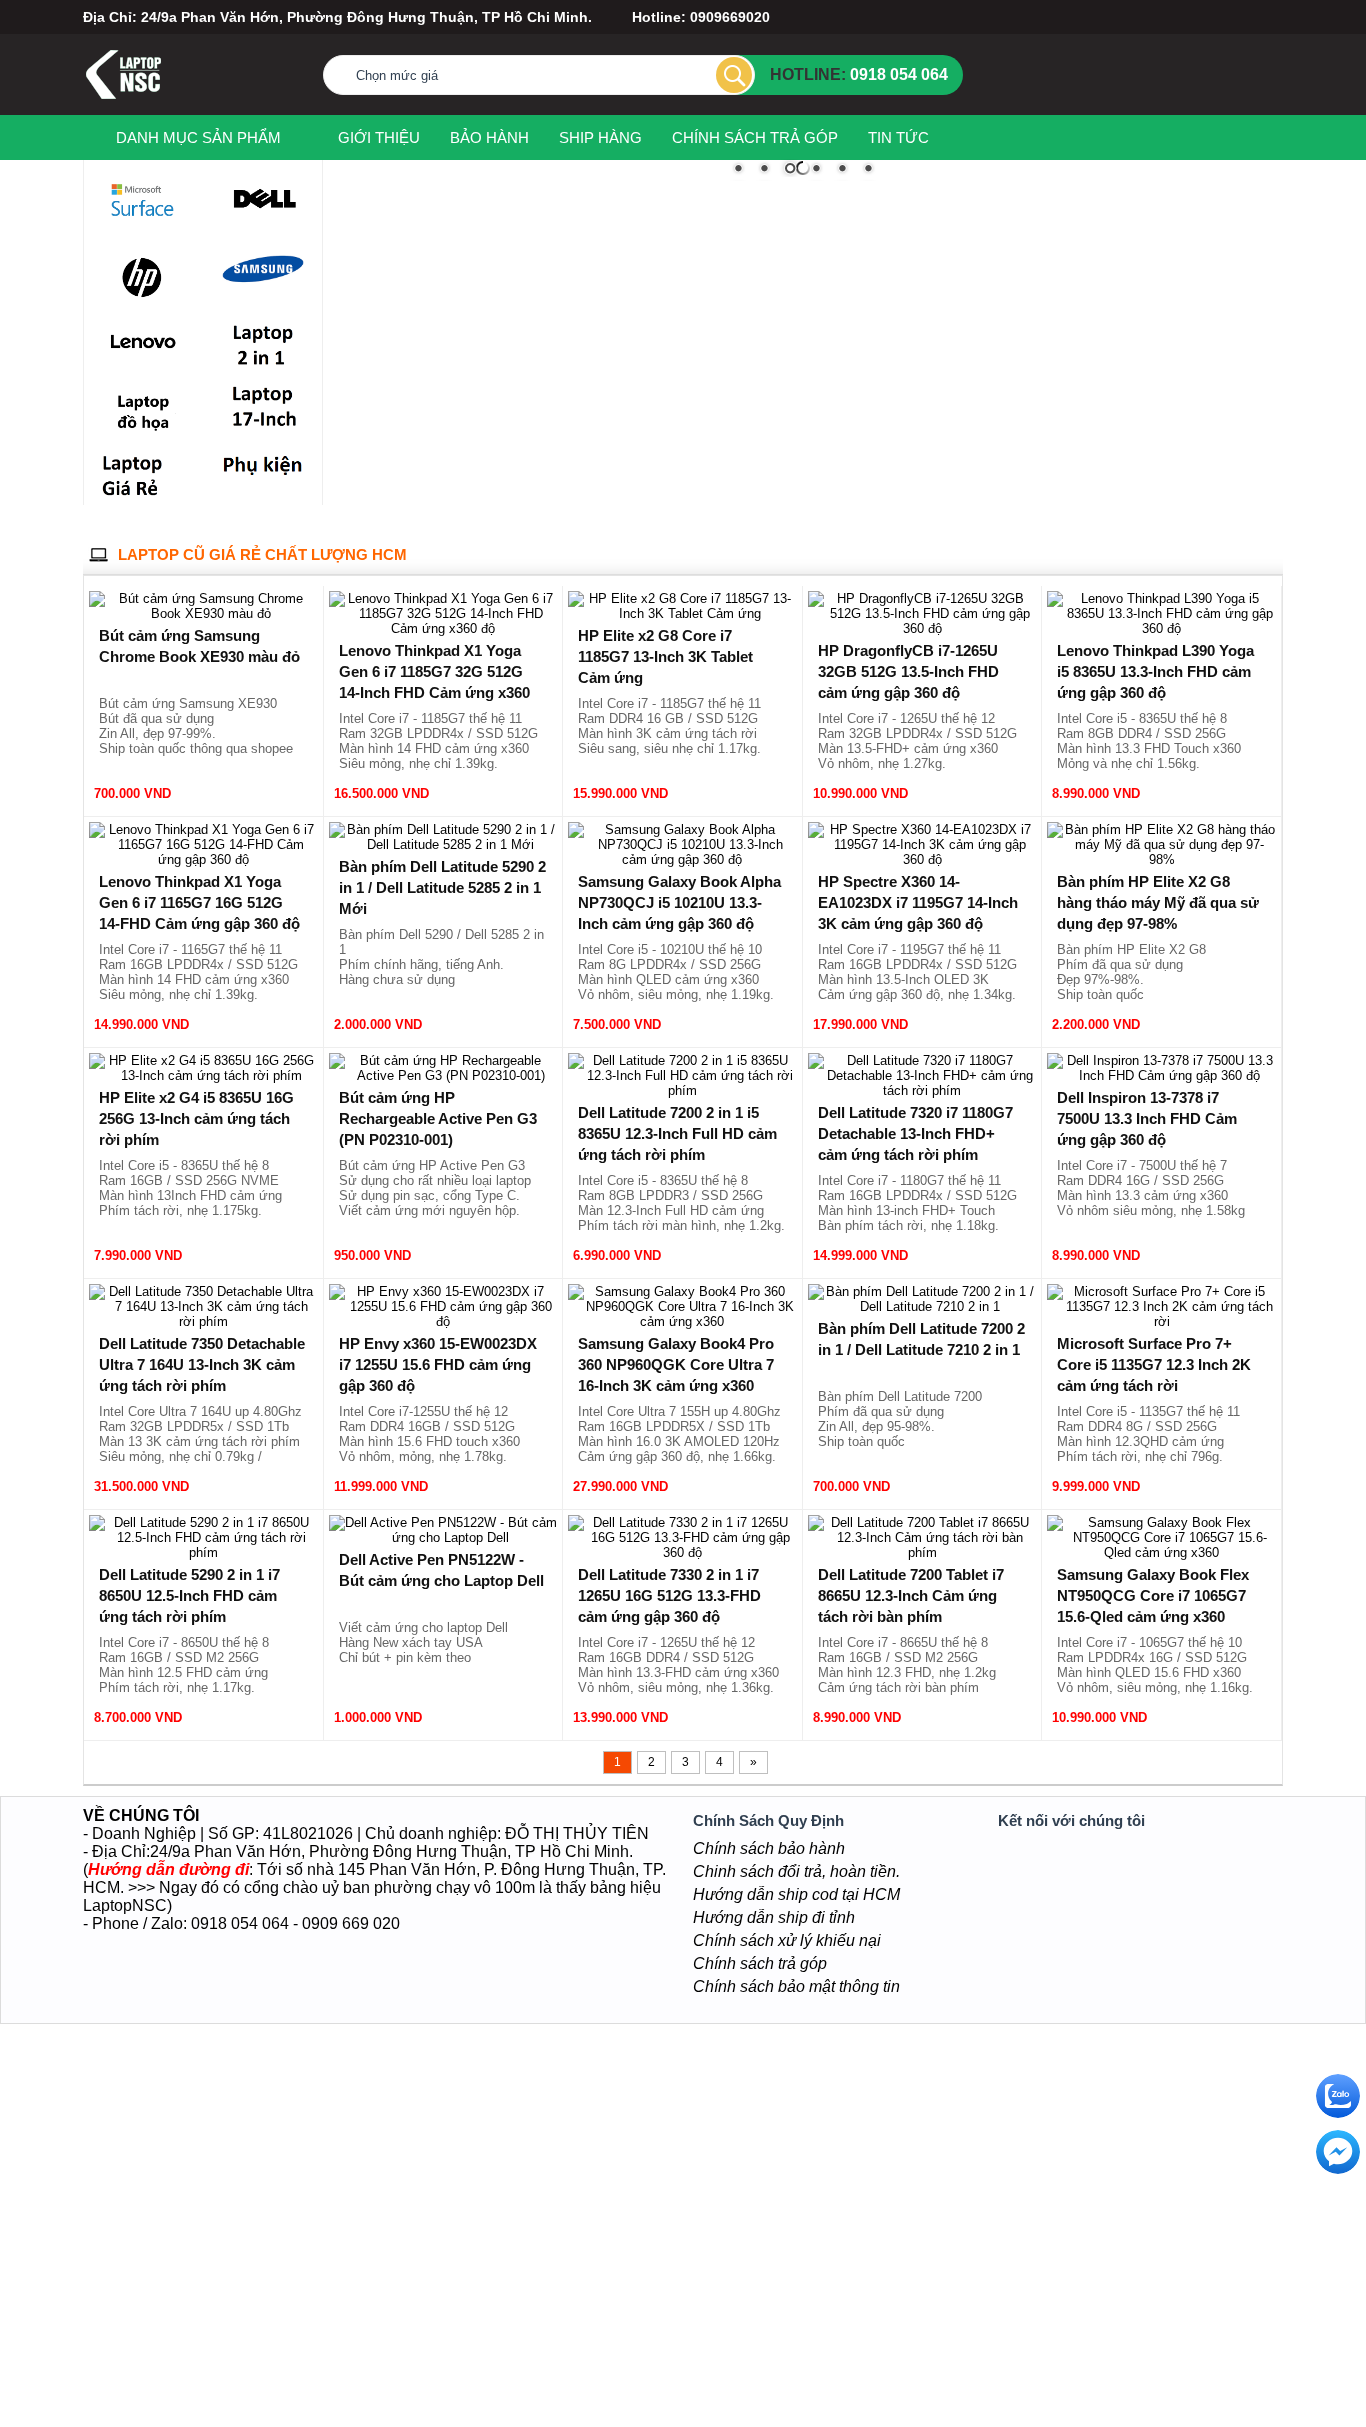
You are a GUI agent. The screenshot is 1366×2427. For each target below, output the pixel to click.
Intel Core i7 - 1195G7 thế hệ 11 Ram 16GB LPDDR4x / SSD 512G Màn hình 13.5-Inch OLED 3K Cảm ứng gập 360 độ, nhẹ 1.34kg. (917, 972)
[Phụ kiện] (263, 474)
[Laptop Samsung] (263, 272)
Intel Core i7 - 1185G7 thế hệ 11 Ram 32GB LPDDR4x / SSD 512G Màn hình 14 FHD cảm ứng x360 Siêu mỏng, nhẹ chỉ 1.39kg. (438, 741)
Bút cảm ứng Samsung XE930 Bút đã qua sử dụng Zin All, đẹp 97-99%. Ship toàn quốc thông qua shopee (196, 726)
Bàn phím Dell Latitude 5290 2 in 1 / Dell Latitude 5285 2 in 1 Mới (442, 887)
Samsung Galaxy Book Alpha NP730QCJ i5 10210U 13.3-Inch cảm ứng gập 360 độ (679, 902)
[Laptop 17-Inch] (263, 409)
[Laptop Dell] (263, 200)
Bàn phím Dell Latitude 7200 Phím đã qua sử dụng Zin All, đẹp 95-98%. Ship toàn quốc (900, 1419)
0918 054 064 (899, 74)
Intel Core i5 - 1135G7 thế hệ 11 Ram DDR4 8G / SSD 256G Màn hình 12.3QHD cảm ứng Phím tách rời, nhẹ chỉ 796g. (1148, 1434)
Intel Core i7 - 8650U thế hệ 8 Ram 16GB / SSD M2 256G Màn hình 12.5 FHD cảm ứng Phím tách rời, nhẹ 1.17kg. (184, 1665)
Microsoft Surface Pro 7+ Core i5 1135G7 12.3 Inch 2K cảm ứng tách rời (1154, 1364)
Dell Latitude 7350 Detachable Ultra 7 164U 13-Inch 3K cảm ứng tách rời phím (202, 1364)
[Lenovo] (142, 344)
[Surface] (142, 201)
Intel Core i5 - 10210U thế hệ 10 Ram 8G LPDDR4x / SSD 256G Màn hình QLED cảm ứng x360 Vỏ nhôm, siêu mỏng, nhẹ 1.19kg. (676, 972)
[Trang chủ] (92, 137)
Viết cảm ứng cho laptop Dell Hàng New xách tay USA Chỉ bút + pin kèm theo (423, 1642)
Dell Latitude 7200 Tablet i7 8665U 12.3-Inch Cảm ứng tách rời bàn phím (911, 1595)
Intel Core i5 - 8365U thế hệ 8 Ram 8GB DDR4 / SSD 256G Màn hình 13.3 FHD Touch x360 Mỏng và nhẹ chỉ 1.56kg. (1149, 741)
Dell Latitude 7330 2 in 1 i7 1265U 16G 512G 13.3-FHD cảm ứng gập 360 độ (669, 1595)
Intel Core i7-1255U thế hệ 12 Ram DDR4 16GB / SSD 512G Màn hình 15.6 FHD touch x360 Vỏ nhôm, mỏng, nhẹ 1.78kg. (429, 1434)
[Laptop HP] (142, 279)
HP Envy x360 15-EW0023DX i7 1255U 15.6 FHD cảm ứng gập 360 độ (438, 1364)
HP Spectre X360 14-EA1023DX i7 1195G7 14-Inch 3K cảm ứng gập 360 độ (918, 902)
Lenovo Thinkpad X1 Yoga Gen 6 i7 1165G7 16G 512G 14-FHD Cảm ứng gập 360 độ (199, 902)
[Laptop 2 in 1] (263, 344)
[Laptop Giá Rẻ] (142, 474)
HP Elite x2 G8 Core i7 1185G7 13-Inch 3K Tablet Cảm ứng (665, 656)
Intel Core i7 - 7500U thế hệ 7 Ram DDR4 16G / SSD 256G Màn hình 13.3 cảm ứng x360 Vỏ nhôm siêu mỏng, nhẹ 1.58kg (1151, 1188)
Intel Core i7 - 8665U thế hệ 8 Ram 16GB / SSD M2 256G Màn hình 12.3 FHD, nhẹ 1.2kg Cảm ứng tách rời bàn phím (907, 1665)
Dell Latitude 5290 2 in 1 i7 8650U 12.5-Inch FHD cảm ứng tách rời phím (189, 1595)
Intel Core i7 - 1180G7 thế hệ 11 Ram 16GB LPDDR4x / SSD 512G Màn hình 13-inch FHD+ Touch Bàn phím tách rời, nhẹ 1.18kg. (917, 1203)
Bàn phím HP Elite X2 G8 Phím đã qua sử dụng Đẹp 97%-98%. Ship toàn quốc (1131, 972)
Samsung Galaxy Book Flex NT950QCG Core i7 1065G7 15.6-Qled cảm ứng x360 (1153, 1595)
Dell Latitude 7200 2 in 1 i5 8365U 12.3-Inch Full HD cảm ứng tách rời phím (677, 1133)
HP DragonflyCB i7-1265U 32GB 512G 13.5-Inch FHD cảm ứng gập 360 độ (908, 671)
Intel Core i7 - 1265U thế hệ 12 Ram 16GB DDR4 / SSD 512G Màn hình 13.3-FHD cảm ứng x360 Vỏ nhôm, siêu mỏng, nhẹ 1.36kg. (678, 1665)
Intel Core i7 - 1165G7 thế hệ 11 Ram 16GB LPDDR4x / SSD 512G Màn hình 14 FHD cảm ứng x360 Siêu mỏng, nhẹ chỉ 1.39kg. (198, 972)
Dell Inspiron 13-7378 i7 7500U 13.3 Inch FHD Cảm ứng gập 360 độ (1147, 1118)
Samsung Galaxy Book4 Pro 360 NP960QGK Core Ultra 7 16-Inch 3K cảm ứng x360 (676, 1364)
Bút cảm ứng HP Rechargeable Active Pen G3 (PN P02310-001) (438, 1118)
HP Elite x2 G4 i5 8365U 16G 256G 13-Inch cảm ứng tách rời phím (196, 1118)
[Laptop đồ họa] (142, 409)
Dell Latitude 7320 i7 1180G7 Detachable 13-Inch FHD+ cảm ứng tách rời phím (915, 1133)
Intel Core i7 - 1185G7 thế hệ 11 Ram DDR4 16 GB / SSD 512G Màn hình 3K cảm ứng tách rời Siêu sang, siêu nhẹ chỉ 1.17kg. (669, 726)
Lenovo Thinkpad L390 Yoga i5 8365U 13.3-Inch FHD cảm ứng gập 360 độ (1155, 671)
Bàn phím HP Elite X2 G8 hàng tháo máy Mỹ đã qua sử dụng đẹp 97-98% (1158, 902)
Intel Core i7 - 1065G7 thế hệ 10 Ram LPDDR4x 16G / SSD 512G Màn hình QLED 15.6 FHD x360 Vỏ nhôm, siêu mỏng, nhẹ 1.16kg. (1155, 1665)
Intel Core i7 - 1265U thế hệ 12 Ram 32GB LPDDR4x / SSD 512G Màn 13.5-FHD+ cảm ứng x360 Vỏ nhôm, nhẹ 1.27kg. (917, 741)
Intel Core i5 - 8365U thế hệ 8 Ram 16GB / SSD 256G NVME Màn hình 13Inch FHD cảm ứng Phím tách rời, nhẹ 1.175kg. (190, 1188)
